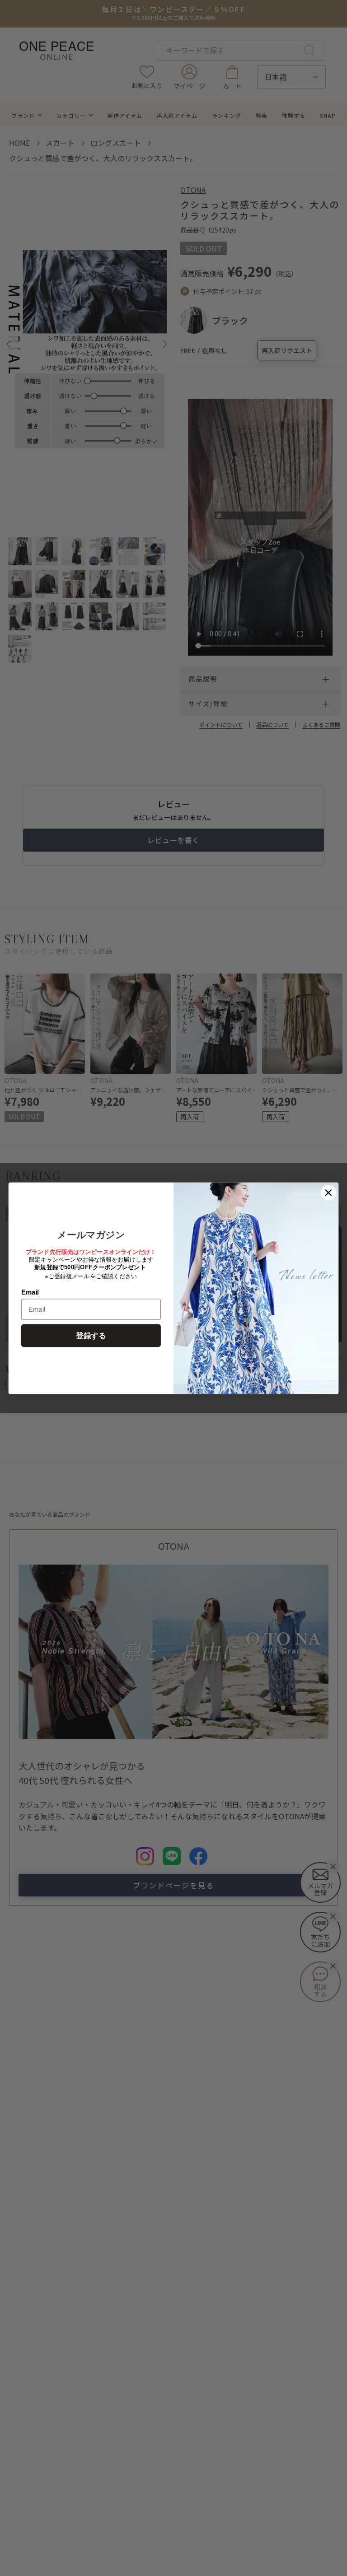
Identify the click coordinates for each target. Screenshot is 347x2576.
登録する (91, 1335)
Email (30, 1292)
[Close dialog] (328, 1193)
